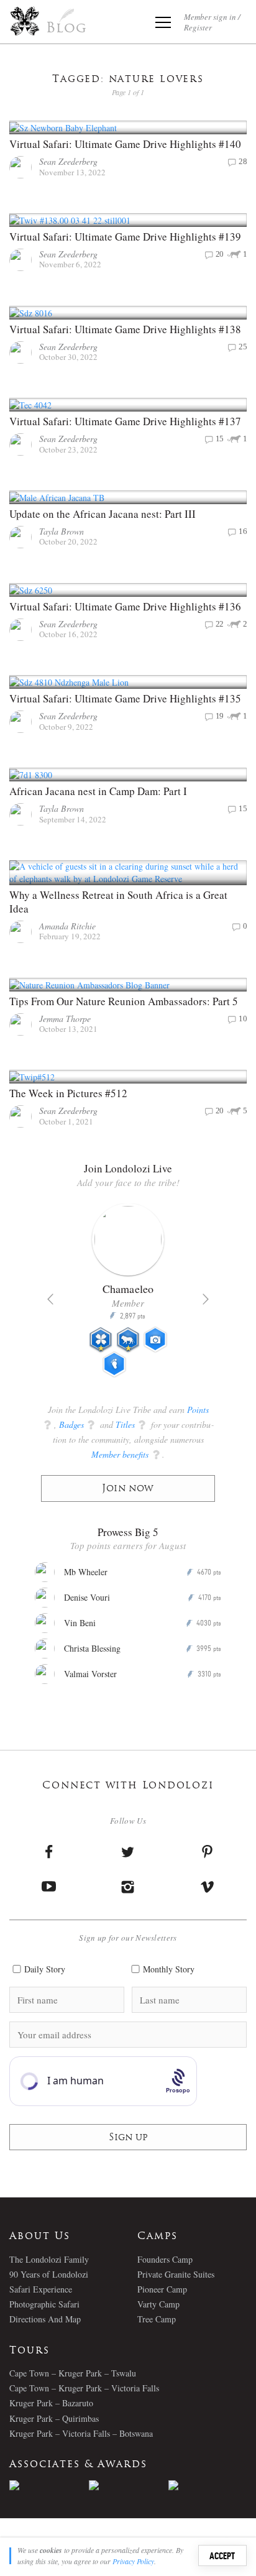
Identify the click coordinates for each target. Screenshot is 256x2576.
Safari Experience (41, 2289)
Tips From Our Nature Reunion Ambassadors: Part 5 (124, 1001)
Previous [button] (50, 1299)
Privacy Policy (133, 2561)
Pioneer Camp (162, 2289)
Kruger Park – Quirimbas (54, 2418)
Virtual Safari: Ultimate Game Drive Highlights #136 (125, 606)
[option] (128, 1295)
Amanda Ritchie (67, 926)
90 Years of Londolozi (49, 2274)
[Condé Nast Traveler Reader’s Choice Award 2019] (49, 2485)
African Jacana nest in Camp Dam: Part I (98, 791)
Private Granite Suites (176, 2274)
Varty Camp (158, 2304)
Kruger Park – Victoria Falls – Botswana (81, 2433)
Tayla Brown (62, 531)
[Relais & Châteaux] (208, 2485)
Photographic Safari (44, 2304)
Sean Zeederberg (68, 161)
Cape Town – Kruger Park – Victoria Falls (84, 2388)
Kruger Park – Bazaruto (51, 2403)
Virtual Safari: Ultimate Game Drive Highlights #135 (125, 698)
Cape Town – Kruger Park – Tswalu (73, 2373)
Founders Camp (165, 2259)
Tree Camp (157, 2319)
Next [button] (206, 1299)
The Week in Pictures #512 (68, 1093)
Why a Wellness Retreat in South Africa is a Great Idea (118, 902)
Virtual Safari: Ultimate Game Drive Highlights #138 (125, 329)
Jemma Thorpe (65, 1019)
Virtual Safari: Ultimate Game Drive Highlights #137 (125, 421)
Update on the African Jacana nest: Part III (103, 514)
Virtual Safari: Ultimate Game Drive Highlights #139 (125, 237)
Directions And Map (45, 2319)
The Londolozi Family (49, 2259)
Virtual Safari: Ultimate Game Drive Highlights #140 (125, 144)
